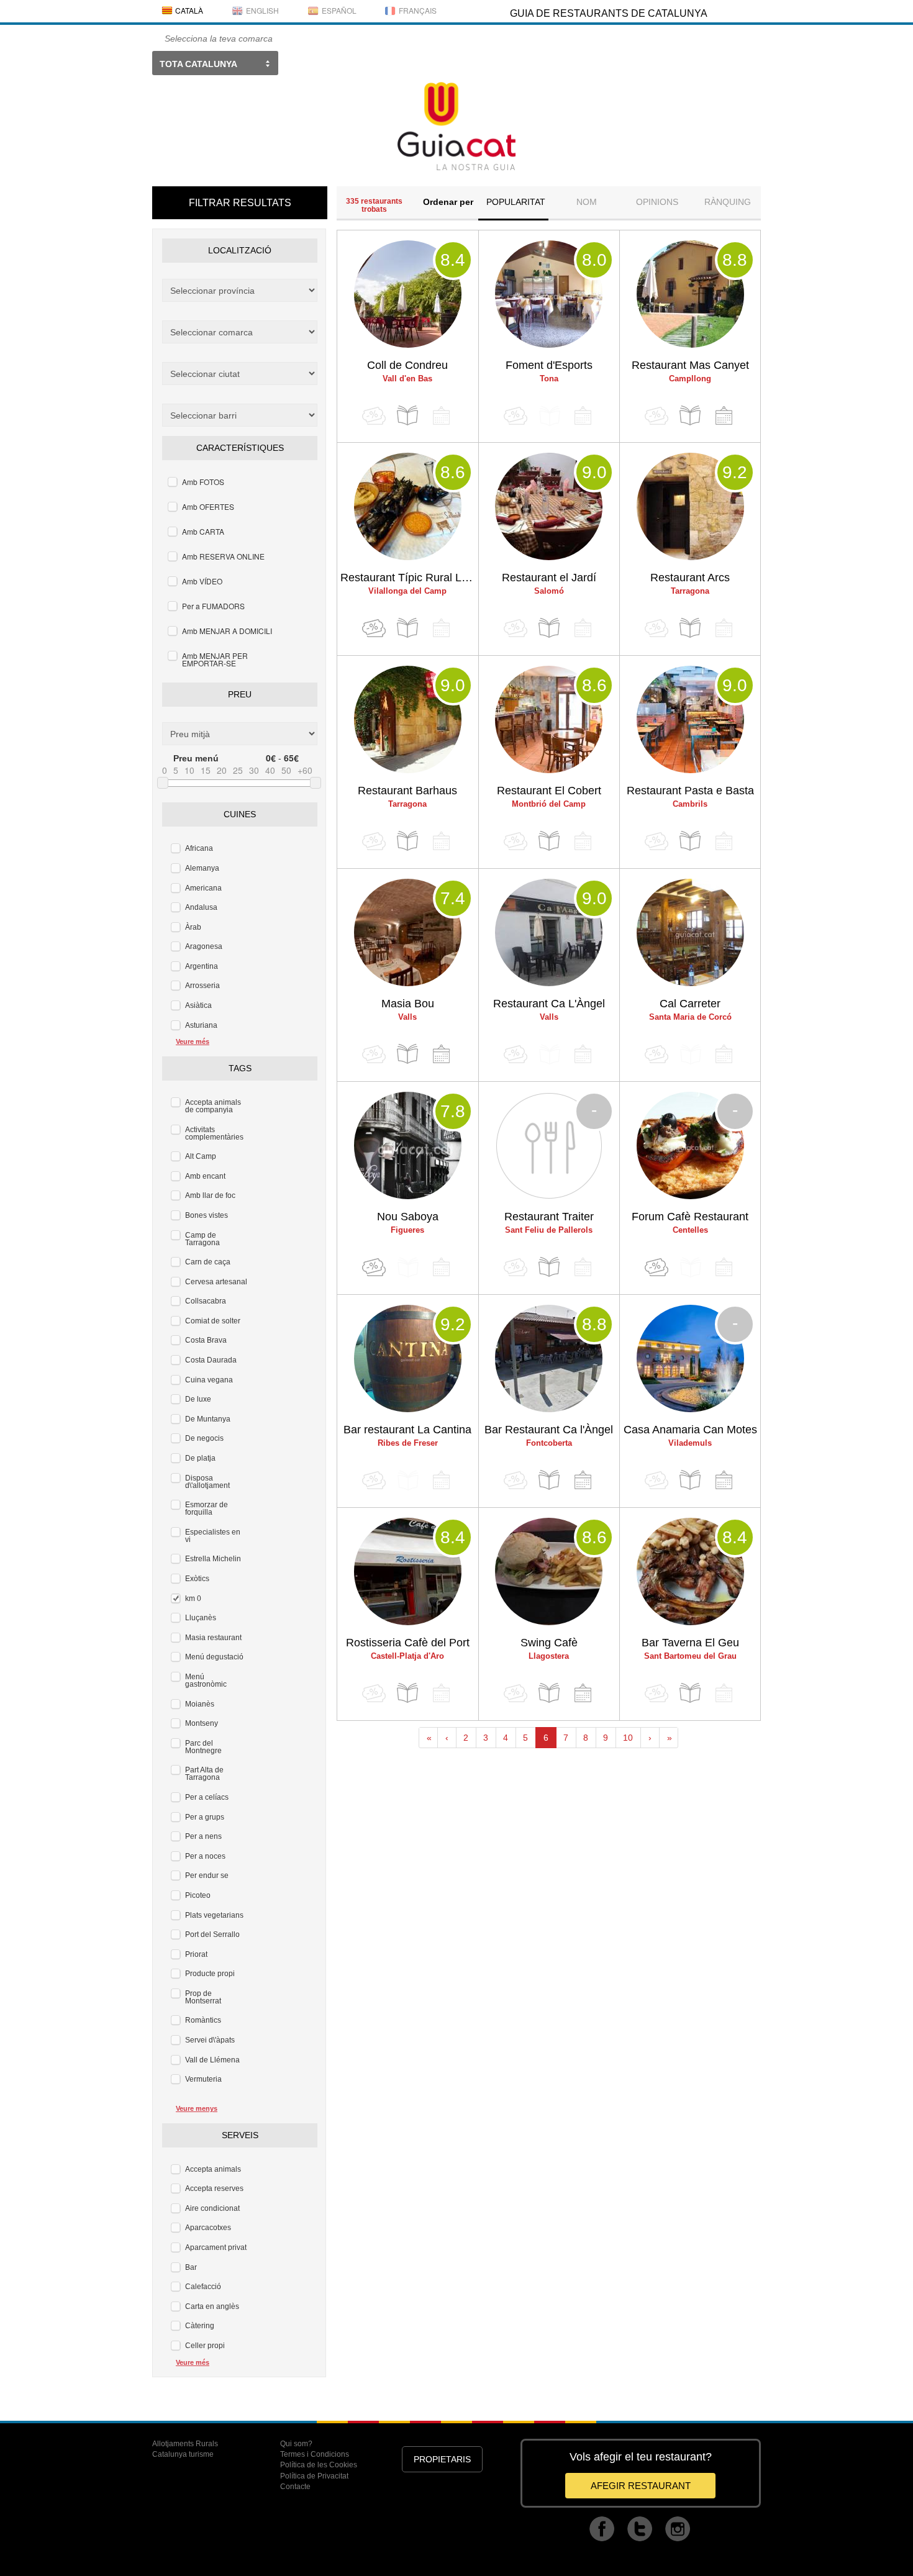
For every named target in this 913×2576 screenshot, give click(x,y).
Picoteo (198, 1895)
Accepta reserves (214, 2188)
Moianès (200, 1704)
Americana (203, 888)
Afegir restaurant (641, 2486)
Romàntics (203, 2020)
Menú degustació (214, 1657)
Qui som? (296, 2444)
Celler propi (205, 2346)
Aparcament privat (216, 2247)
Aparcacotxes (208, 2228)
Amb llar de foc (210, 1195)
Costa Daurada (211, 1360)
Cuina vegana (209, 1380)
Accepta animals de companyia (213, 1106)
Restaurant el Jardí (549, 578)
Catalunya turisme (183, 2454)
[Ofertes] (374, 628)
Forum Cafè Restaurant (690, 1217)
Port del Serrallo (212, 1934)
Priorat (196, 1954)
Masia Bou (408, 1004)
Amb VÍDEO (202, 581)
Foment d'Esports (549, 365)
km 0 (193, 1599)
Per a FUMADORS (213, 606)
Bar (191, 2267)
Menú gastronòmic (206, 1680)
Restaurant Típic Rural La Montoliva (409, 578)
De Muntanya (208, 1419)
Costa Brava (206, 1340)
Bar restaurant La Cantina (407, 1430)
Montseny (202, 1723)
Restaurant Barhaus (407, 791)
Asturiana (201, 1025)
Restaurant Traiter (549, 1217)
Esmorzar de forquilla (207, 1508)
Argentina (202, 966)
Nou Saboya (408, 1217)
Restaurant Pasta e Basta (690, 791)
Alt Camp (201, 1156)
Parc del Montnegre (203, 1747)
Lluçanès (201, 1618)
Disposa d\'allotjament (207, 1482)
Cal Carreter (690, 1004)
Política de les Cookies (319, 2465)
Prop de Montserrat (203, 1997)
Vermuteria (203, 2079)
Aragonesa (204, 946)
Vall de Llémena (212, 2060)
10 (628, 1738)
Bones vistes (207, 1215)
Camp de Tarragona (202, 1239)
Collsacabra (206, 1301)
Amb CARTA (203, 531)
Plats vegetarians (214, 1915)
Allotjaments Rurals (185, 2444)
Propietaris (442, 2459)
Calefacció (203, 2287)
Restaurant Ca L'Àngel (549, 1004)
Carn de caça (208, 1262)
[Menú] (407, 416)
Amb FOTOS (203, 482)
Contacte (295, 2487)
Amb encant (205, 1176)
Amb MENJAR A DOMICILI (227, 631)
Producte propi (210, 1974)
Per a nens (203, 1836)
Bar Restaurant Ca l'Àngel (549, 1430)
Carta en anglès (212, 2306)
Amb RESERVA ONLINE (223, 556)
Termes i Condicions (315, 2454)
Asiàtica (198, 1005)
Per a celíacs (207, 1797)
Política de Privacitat (314, 2476)
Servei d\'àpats (210, 2040)
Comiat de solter (213, 1321)
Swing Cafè (549, 1643)
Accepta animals (213, 2169)
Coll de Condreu (407, 365)
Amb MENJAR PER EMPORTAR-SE (215, 659)
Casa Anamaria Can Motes (690, 1430)
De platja (200, 1458)
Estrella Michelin (213, 1559)
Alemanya (202, 868)
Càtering (200, 2326)
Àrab (193, 927)
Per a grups (205, 1817)
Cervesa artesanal (216, 1282)
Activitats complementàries (214, 1133)
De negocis (204, 1438)
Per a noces (205, 1856)
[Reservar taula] (724, 416)
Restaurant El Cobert (549, 791)
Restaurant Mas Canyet (690, 365)
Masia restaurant (213, 1638)
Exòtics (197, 1579)
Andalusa (201, 907)
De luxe (198, 1399)
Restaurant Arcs (690, 578)
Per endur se (207, 1875)
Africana (199, 848)
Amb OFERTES (208, 506)
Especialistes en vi (213, 1536)
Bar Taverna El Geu (690, 1643)
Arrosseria (202, 986)
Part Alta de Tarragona (204, 1774)
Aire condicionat (212, 2208)
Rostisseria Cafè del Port (408, 1643)
